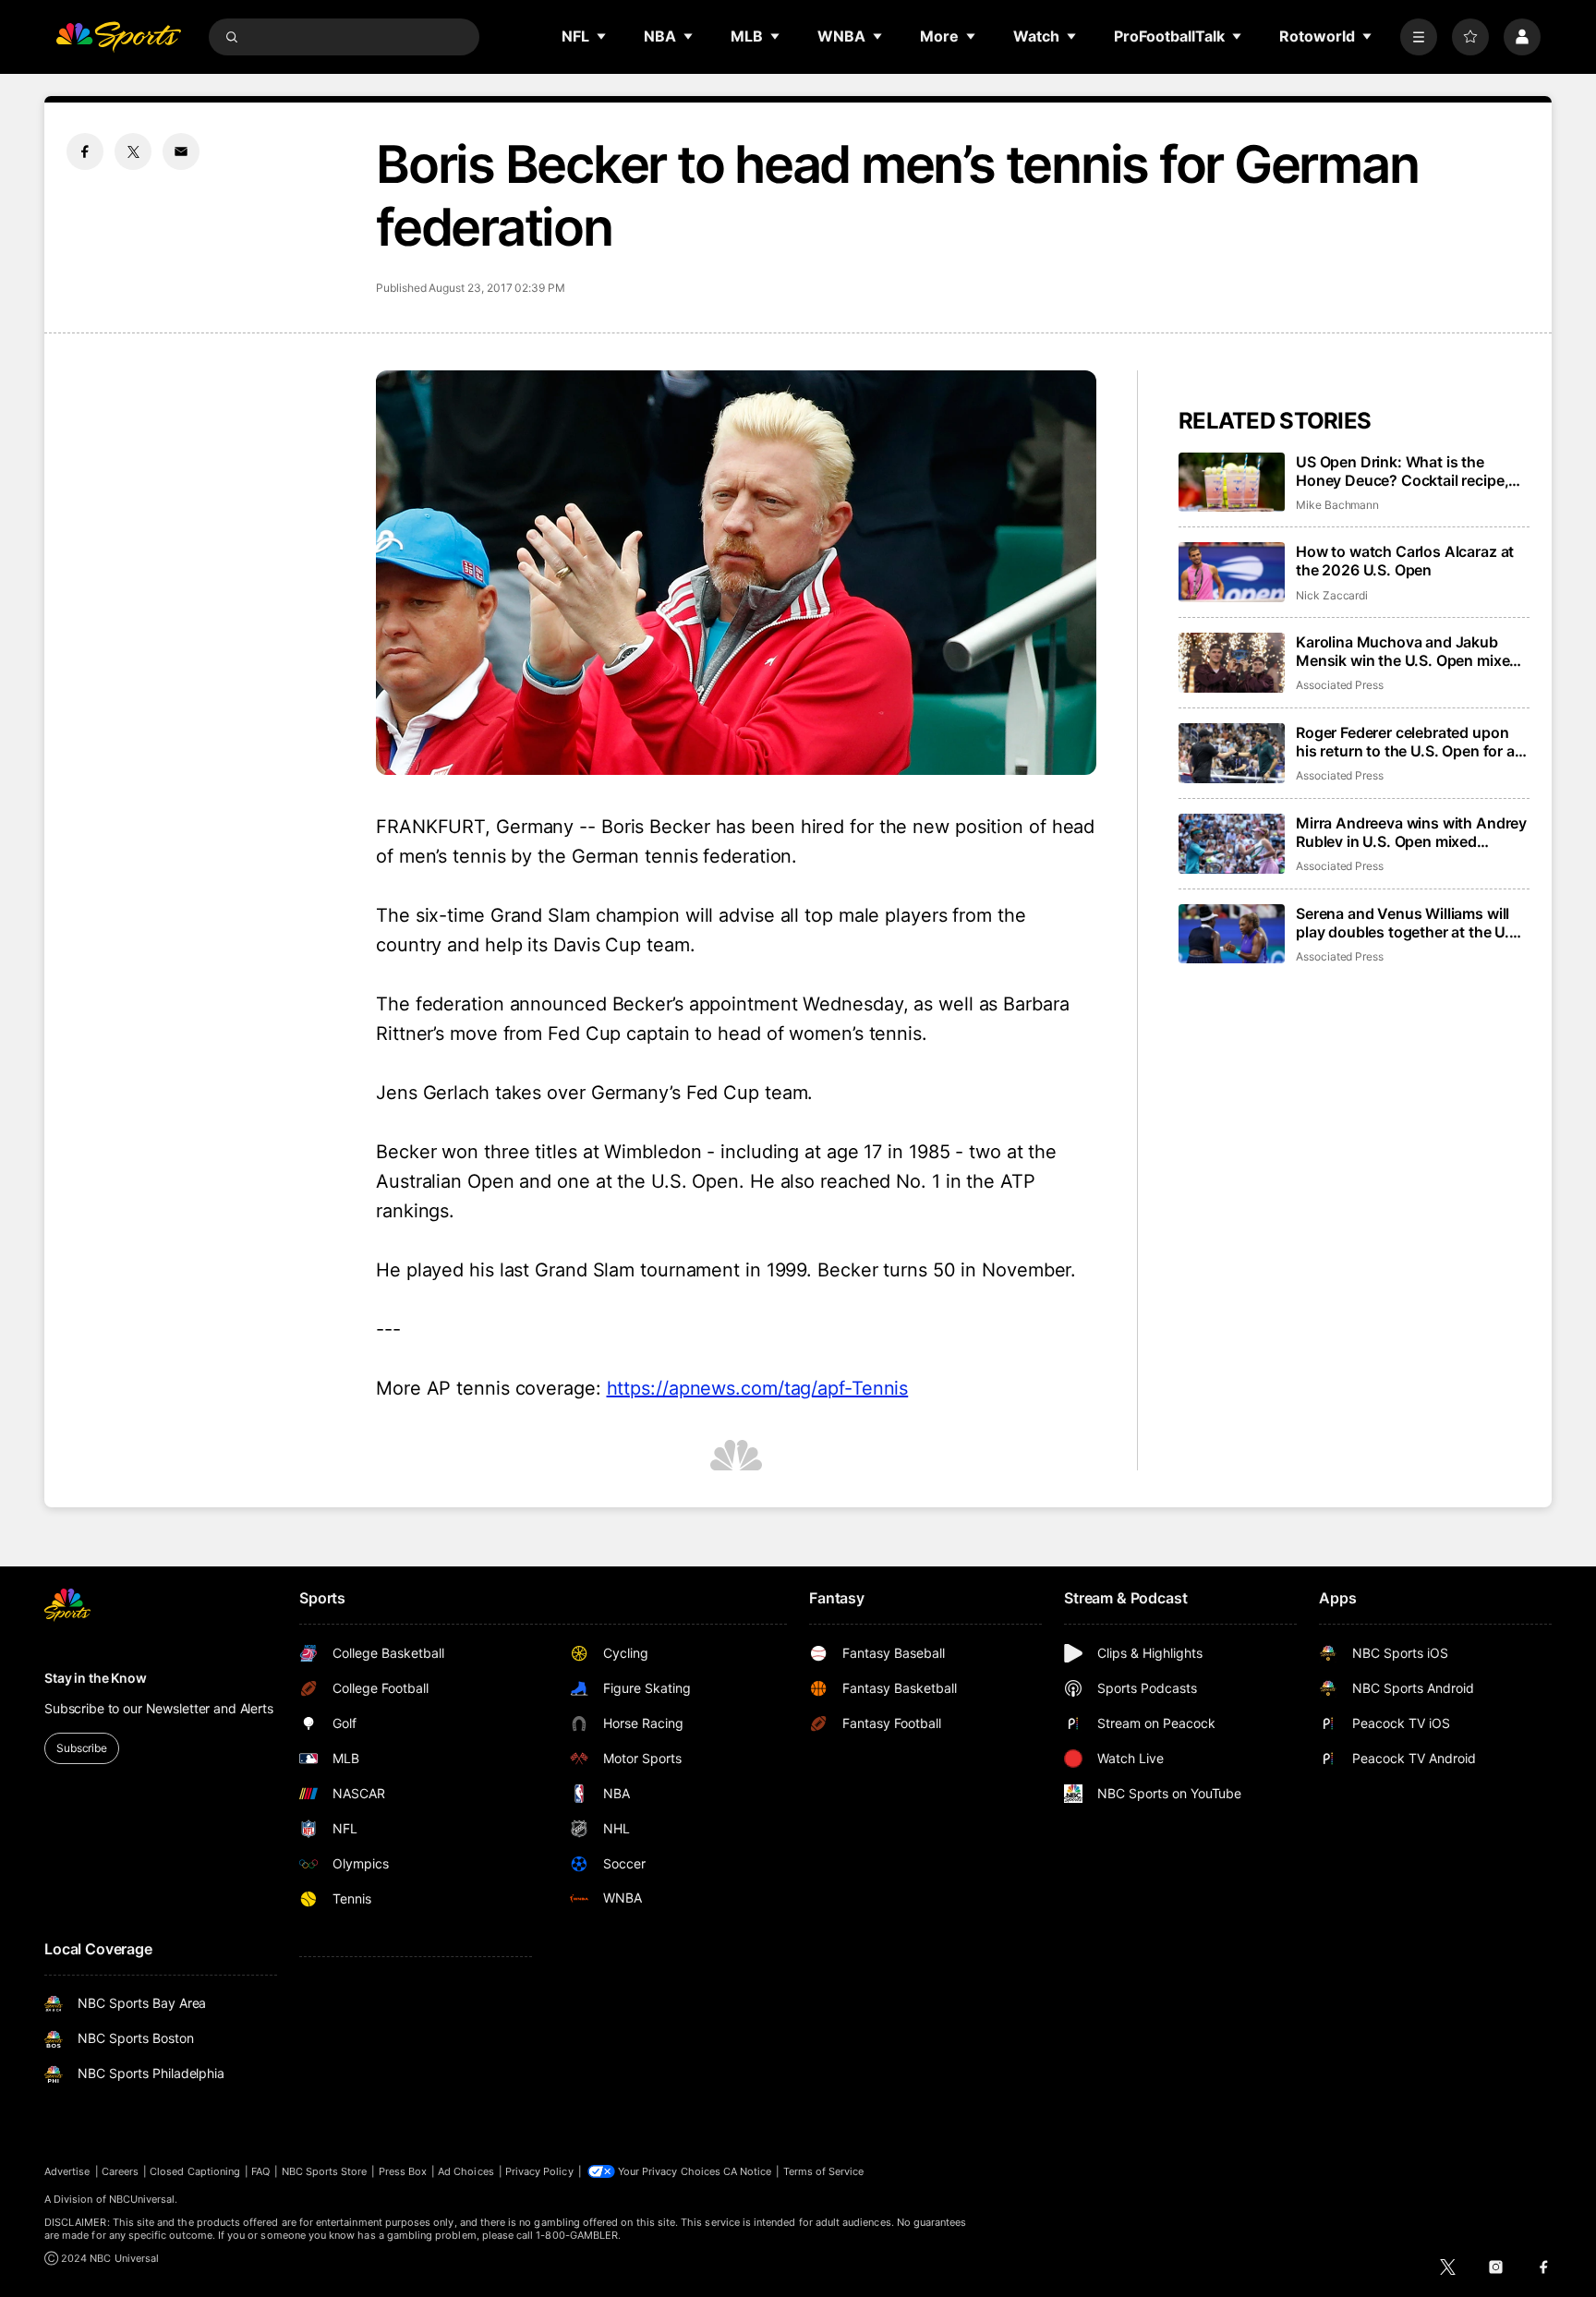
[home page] (118, 37)
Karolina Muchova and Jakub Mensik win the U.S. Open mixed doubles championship (1407, 651)
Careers (120, 2171)
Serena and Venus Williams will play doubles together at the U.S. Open (1409, 923)
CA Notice (748, 2171)
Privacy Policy (539, 2171)
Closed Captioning (195, 2171)
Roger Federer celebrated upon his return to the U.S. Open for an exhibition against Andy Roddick (1410, 742)
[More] (1419, 37)
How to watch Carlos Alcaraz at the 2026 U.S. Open (1405, 561)
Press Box (403, 2171)
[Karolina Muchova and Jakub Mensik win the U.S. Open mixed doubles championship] (1232, 663)
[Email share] (181, 151)
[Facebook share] (85, 151)
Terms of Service (824, 2171)
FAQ (260, 2171)
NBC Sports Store (325, 2171)
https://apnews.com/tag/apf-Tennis (758, 1388)
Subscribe (82, 1748)
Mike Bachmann (1337, 505)
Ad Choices (466, 2171)
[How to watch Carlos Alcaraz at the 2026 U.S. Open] (1232, 572)
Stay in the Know (96, 1678)
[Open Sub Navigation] (602, 36)
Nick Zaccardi (1332, 595)
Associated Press (1340, 685)
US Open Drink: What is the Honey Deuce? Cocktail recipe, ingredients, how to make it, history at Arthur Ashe (1402, 471)
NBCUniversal (142, 2199)
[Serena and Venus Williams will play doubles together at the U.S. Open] (1232, 934)
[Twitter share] (133, 151)
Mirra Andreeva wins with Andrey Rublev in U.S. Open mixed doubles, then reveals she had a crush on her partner (1411, 832)
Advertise (67, 2171)
